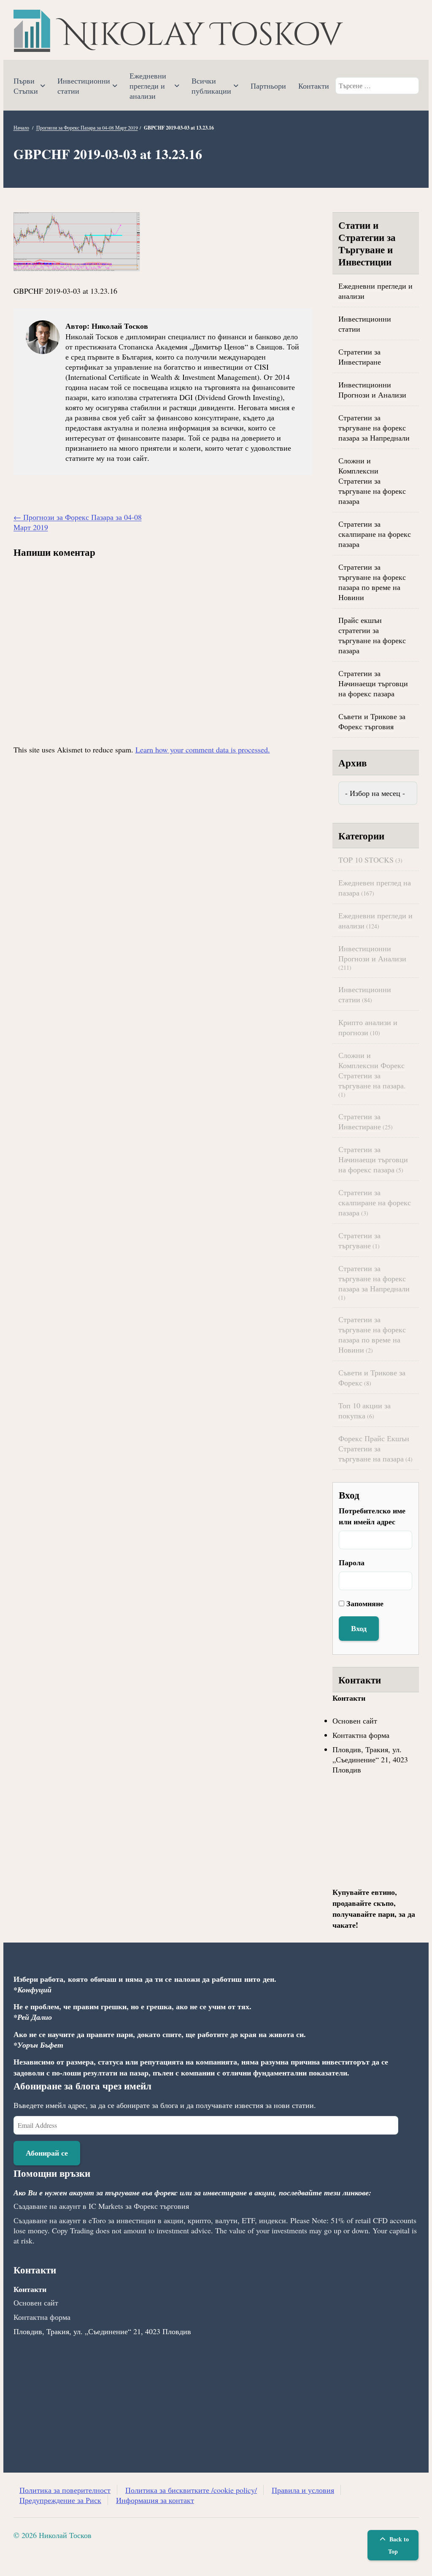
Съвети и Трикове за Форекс (372, 1377)
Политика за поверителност (65, 2490)
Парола (352, 1562)
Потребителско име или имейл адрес (372, 1516)
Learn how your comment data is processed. (203, 750)
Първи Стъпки (26, 86)
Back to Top (398, 2545)
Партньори (268, 86)
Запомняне (365, 1603)
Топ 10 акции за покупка (364, 1410)
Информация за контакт (155, 2500)
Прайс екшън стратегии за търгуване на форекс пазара (372, 635)
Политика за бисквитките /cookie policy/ (191, 2490)
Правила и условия (303, 2490)
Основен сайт (355, 1721)
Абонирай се (47, 2153)
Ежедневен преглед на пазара (375, 888)
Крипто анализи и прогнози (368, 1027)
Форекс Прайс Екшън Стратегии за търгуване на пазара (374, 1448)
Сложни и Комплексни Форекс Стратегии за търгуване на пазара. (372, 1070)
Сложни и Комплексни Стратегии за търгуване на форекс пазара (372, 481)
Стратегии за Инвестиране (360, 357)
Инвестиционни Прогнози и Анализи (372, 390)
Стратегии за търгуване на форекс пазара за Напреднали (374, 428)
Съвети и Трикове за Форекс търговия (372, 721)
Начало (21, 127)
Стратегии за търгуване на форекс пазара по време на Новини (372, 582)
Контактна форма (361, 1735)
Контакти (314, 86)
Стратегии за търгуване (359, 1240)
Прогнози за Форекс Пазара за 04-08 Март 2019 (87, 127)
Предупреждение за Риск (60, 2500)
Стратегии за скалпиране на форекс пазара (375, 534)
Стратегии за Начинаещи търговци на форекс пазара (373, 683)
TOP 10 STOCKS (366, 860)
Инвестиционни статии (84, 86)
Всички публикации (211, 86)
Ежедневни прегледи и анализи (148, 86)
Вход (359, 1628)
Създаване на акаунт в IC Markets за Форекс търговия (101, 2206)
